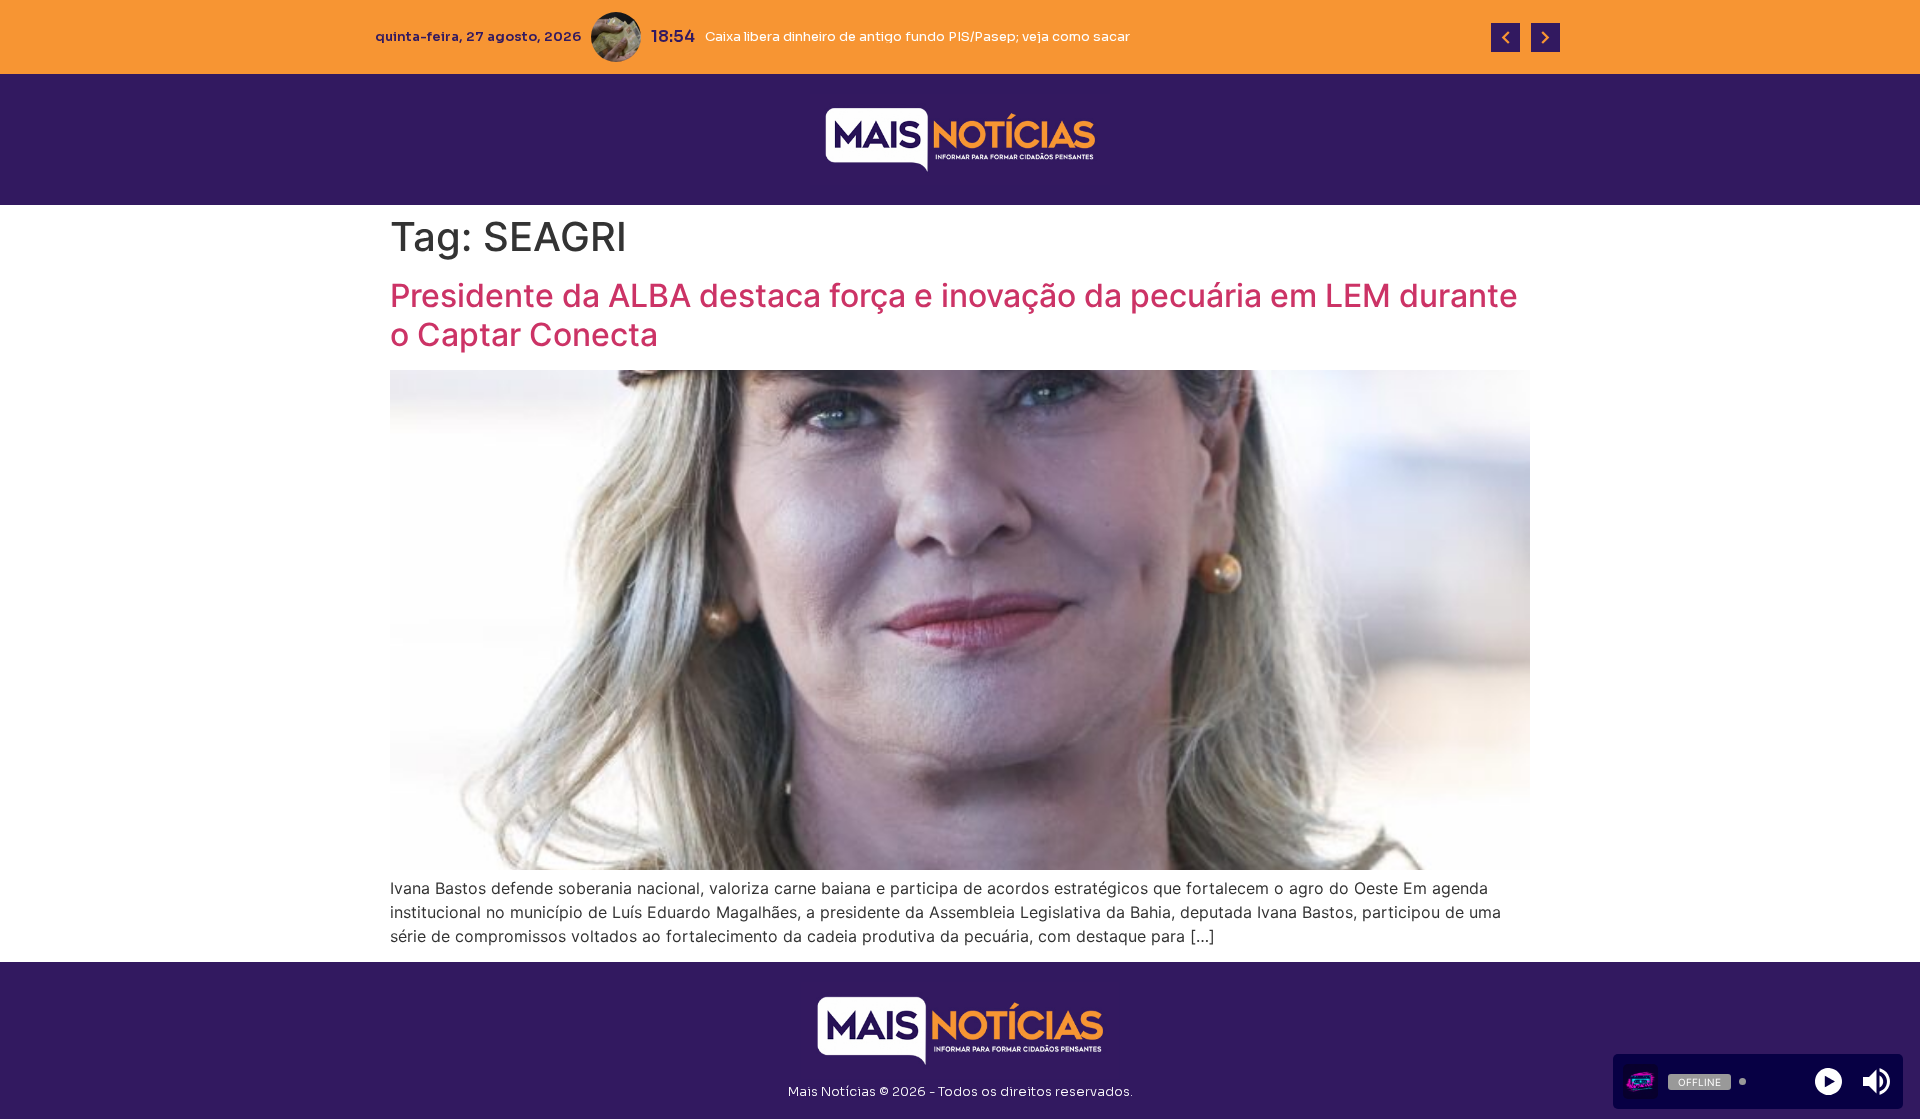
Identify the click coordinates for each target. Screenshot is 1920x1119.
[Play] (1828, 1081)
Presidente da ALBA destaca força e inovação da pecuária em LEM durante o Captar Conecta (954, 314)
